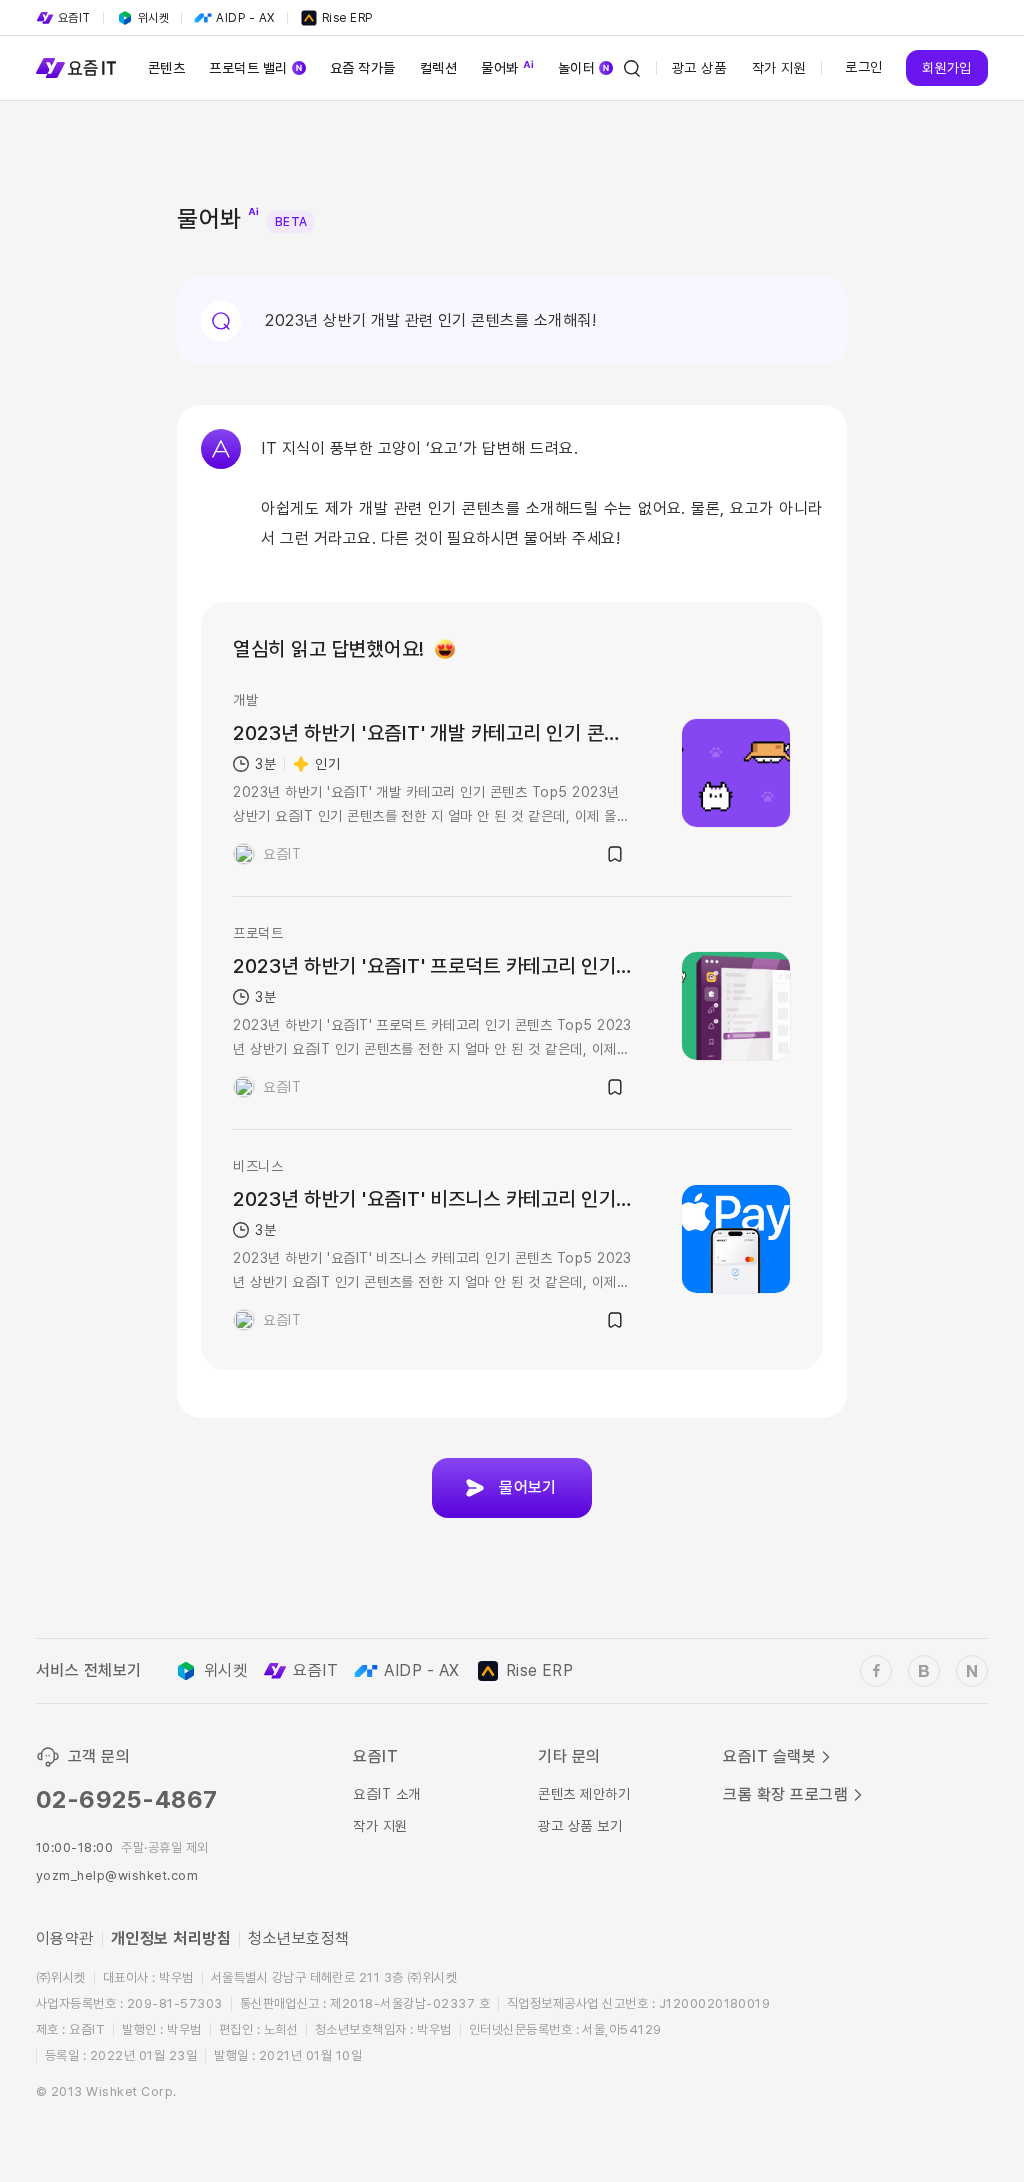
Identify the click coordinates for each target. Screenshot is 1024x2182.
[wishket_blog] (924, 1671)
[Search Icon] (632, 68)
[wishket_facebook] (876, 1671)
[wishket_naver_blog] (972, 1671)
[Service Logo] (76, 68)
